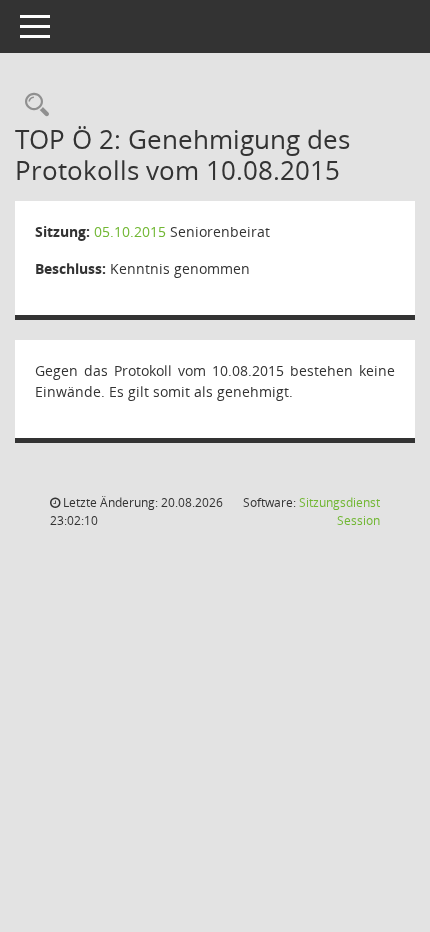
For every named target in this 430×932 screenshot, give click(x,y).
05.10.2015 (130, 231)
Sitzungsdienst (339, 511)
